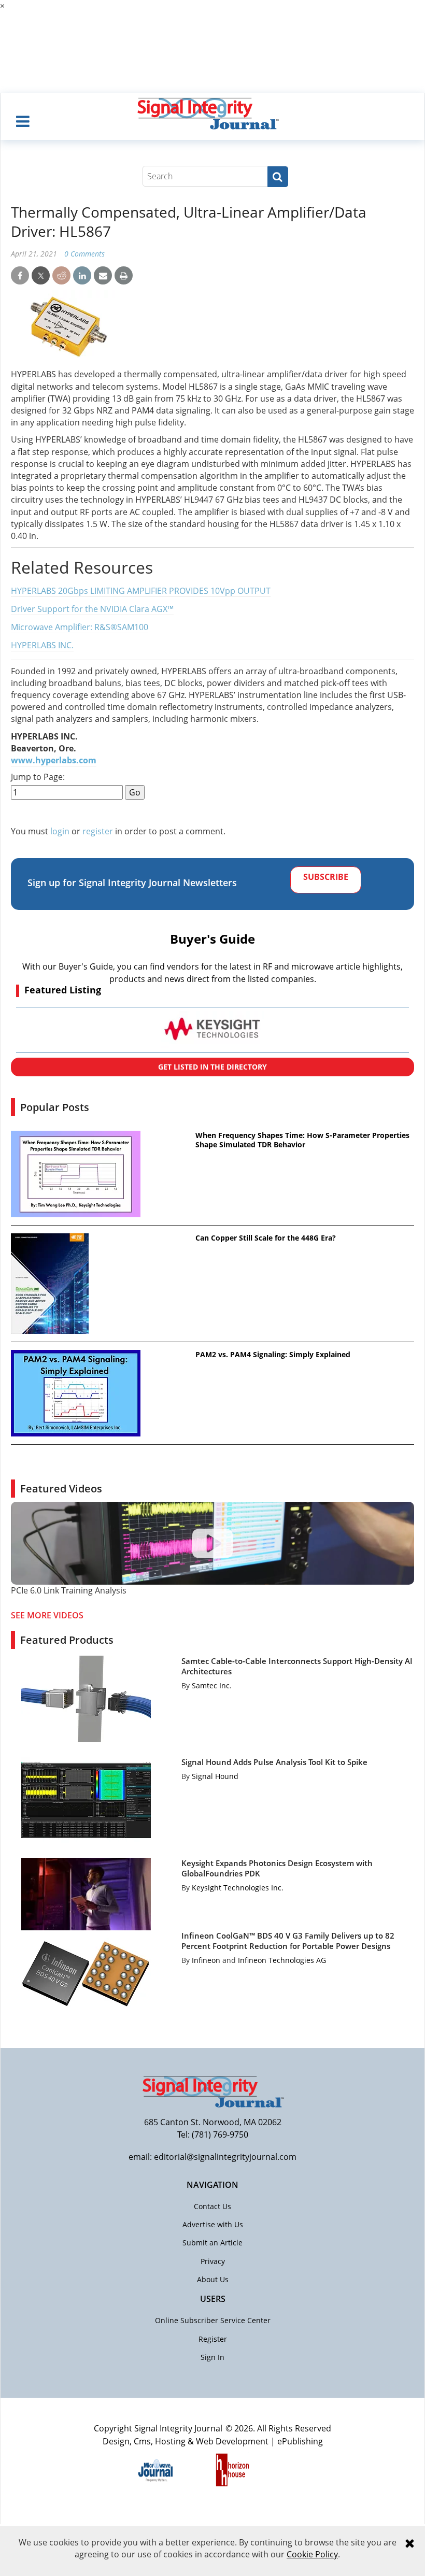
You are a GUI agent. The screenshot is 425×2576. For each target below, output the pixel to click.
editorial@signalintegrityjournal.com (225, 2157)
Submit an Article (212, 2243)
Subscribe (326, 877)
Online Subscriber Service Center (213, 2320)
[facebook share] (20, 276)
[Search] (278, 177)
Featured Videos (61, 1489)
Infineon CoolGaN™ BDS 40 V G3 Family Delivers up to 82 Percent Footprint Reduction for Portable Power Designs (288, 1941)
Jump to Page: (38, 777)
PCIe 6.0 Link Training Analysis (69, 1590)
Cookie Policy (312, 2554)
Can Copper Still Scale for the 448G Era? (266, 1238)
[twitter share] (41, 276)
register (98, 831)
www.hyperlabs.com (54, 760)
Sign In (212, 2357)
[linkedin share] (82, 276)
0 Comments (84, 254)
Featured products (67, 1640)
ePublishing (300, 2441)
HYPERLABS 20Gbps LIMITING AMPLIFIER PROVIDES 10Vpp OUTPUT (141, 591)
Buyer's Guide (212, 939)
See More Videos (47, 1615)
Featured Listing (63, 990)
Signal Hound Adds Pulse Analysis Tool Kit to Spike (274, 1762)
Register (213, 2339)
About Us (213, 2279)
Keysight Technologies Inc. (238, 1888)
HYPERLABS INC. (42, 645)
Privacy (213, 2261)
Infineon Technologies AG (282, 1960)
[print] (124, 276)
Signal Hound (215, 1776)
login (60, 831)
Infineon (206, 1960)
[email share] (103, 276)
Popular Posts (55, 1107)
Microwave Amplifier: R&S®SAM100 (80, 627)
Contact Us (212, 2206)
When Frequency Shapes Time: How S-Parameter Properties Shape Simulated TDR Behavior (302, 1140)
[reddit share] (61, 276)
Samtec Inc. (212, 1685)
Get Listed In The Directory (212, 1067)
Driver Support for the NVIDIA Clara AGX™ (92, 609)
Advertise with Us (213, 2224)
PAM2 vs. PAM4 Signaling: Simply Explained (273, 1355)
